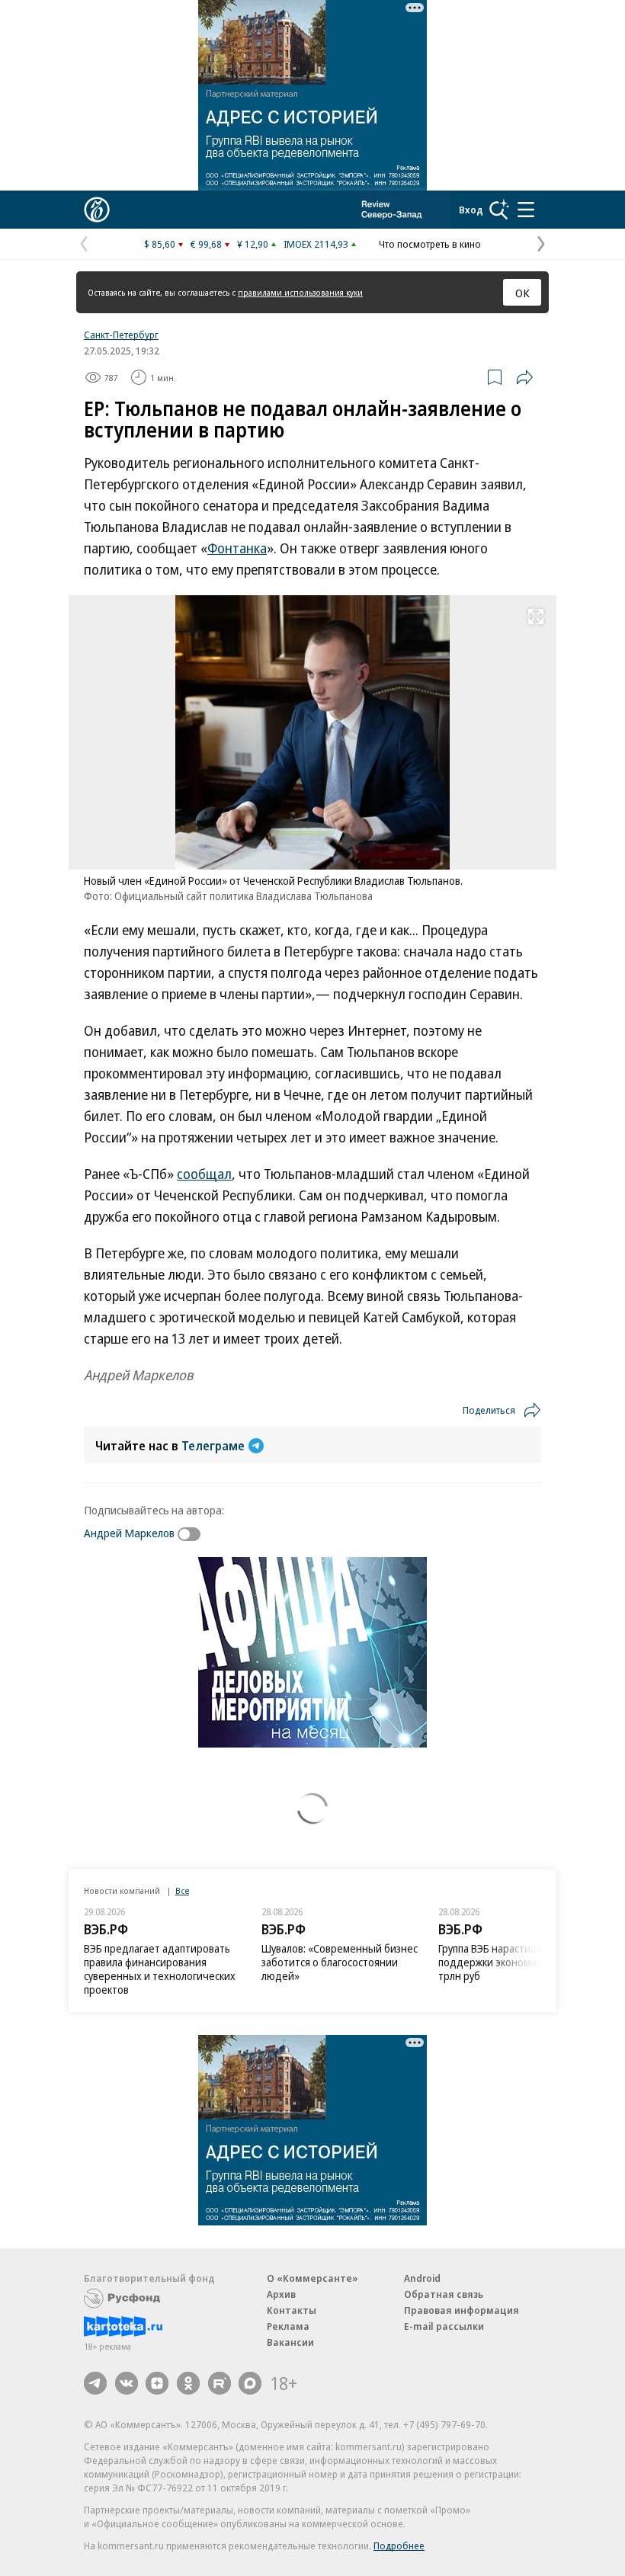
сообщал (204, 1174)
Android (422, 2278)
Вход (471, 210)
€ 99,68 (206, 244)
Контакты (292, 2310)
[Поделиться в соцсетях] (524, 377)
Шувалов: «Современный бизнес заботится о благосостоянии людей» (340, 1962)
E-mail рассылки (444, 2326)
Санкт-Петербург (121, 335)
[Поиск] (499, 210)
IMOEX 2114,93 (316, 244)
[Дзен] (157, 2383)
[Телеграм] (95, 2383)
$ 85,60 (160, 244)
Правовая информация (462, 2310)
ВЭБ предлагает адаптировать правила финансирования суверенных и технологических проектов (160, 1969)
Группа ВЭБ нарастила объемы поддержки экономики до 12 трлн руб (511, 1962)
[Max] (250, 2383)
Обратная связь (444, 2294)
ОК (522, 293)
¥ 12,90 (253, 244)
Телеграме (213, 1446)
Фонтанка (237, 548)
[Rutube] (220, 2383)
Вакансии (290, 2342)
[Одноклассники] (188, 2383)
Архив (281, 2294)
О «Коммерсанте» (312, 2278)
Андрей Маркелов (129, 1533)
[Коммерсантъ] (97, 210)
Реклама (288, 2326)
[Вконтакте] (127, 2383)
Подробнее (399, 2546)
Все (182, 1890)
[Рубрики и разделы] (526, 210)
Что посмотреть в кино (430, 244)
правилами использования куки (300, 292)
